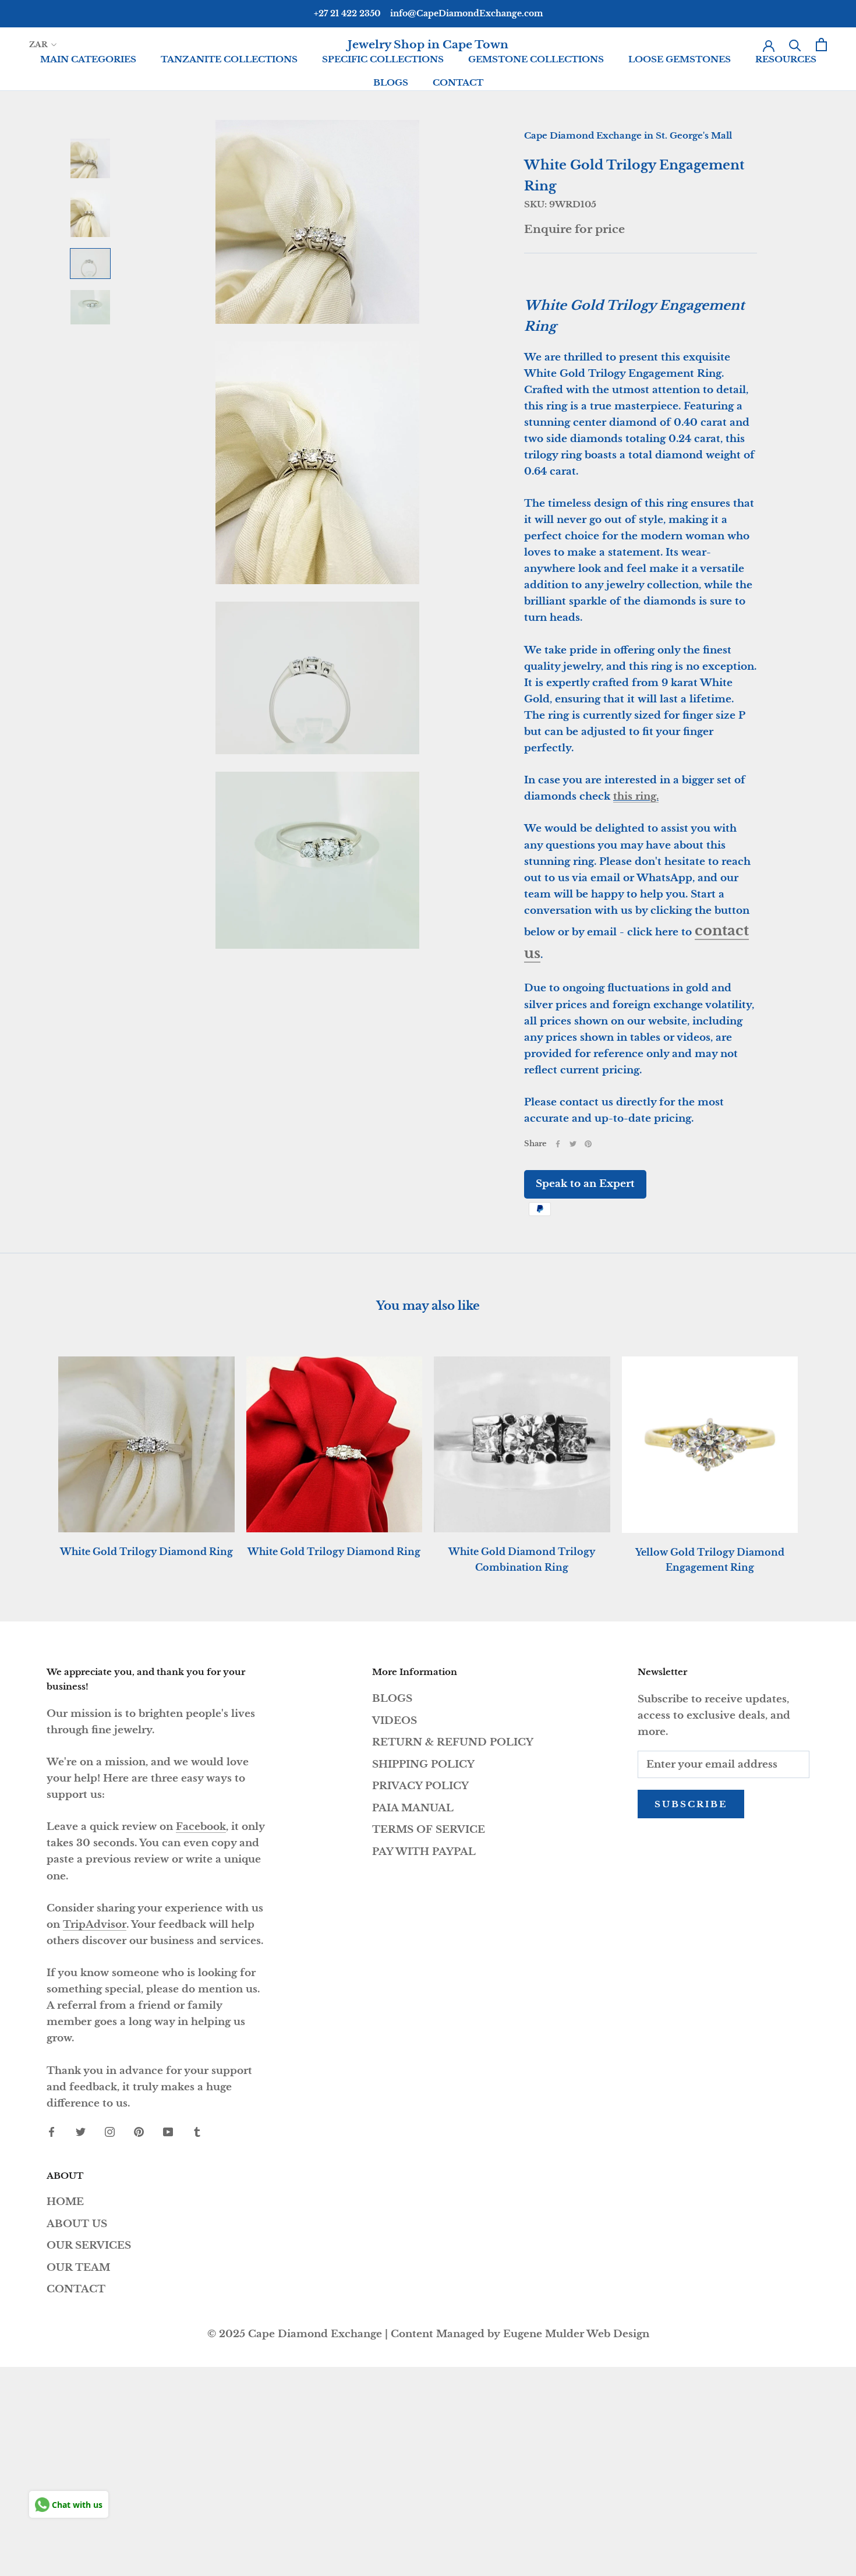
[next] (820, 1453)
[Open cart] (821, 45)
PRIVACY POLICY (420, 1786)
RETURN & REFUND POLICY (453, 1742)
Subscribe (691, 1804)
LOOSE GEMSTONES (680, 59)
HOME (65, 2202)
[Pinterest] (588, 1144)
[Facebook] (558, 1144)
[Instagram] (110, 2132)
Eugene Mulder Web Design (576, 2334)
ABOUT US (77, 2224)
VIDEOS (395, 1721)
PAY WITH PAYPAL (424, 1852)
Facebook (201, 1827)
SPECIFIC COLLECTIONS (383, 59)
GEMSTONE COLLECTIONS (536, 59)
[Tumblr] (197, 2132)
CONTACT (458, 82)
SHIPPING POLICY (423, 1764)
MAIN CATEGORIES (88, 59)
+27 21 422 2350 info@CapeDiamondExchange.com (428, 13)
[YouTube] (168, 2132)
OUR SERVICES (89, 2245)
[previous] (36, 1453)
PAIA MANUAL (413, 1808)
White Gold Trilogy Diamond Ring (146, 1552)
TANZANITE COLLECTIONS (229, 59)
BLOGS (391, 82)
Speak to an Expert (585, 1184)
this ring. (636, 796)
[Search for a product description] (795, 45)
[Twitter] (573, 1144)
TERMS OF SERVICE (429, 1830)
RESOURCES (786, 59)
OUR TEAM (78, 2268)
